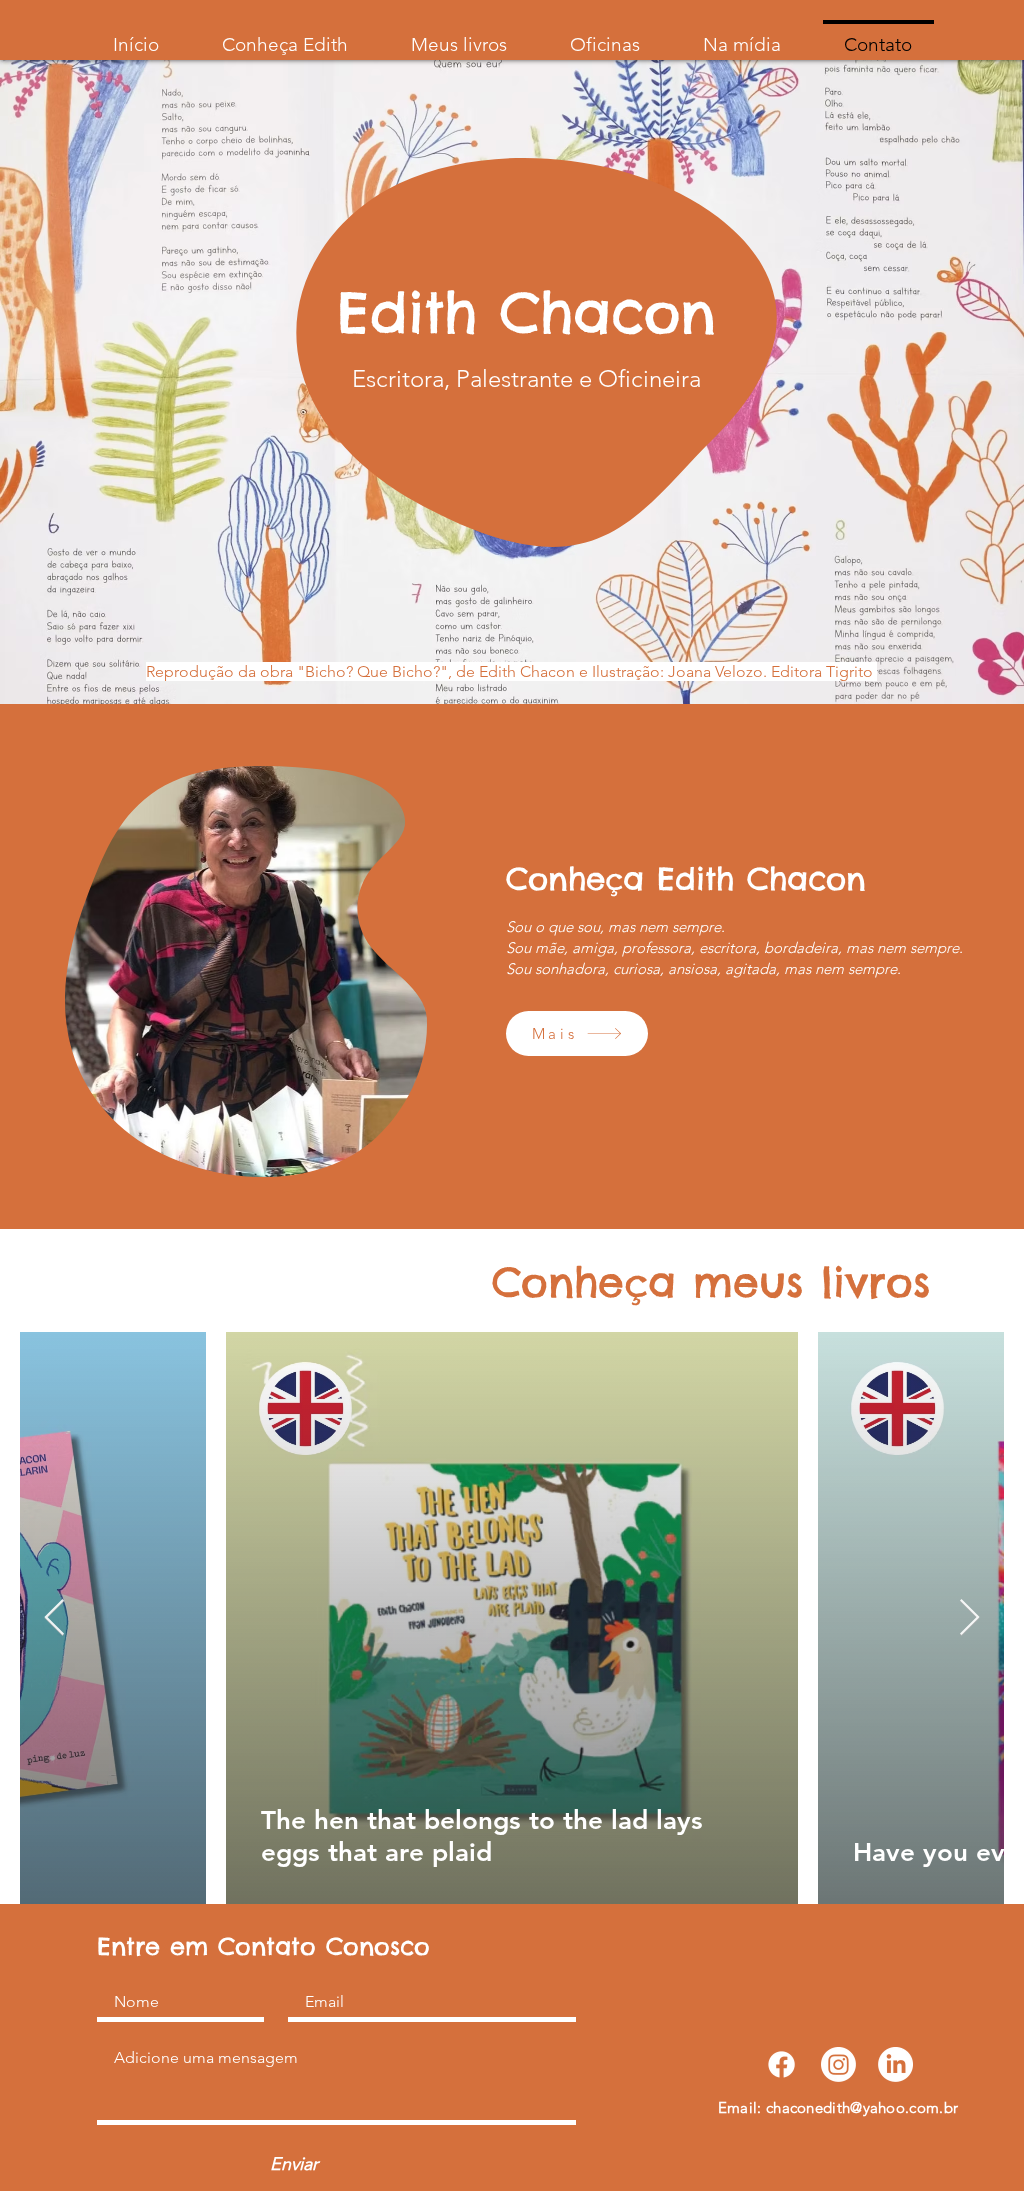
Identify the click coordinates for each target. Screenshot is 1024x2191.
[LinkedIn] (895, 2064)
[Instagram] (838, 2064)
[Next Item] (969, 1618)
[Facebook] (781, 2064)
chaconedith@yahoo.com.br (862, 2107)
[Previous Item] (54, 1618)
